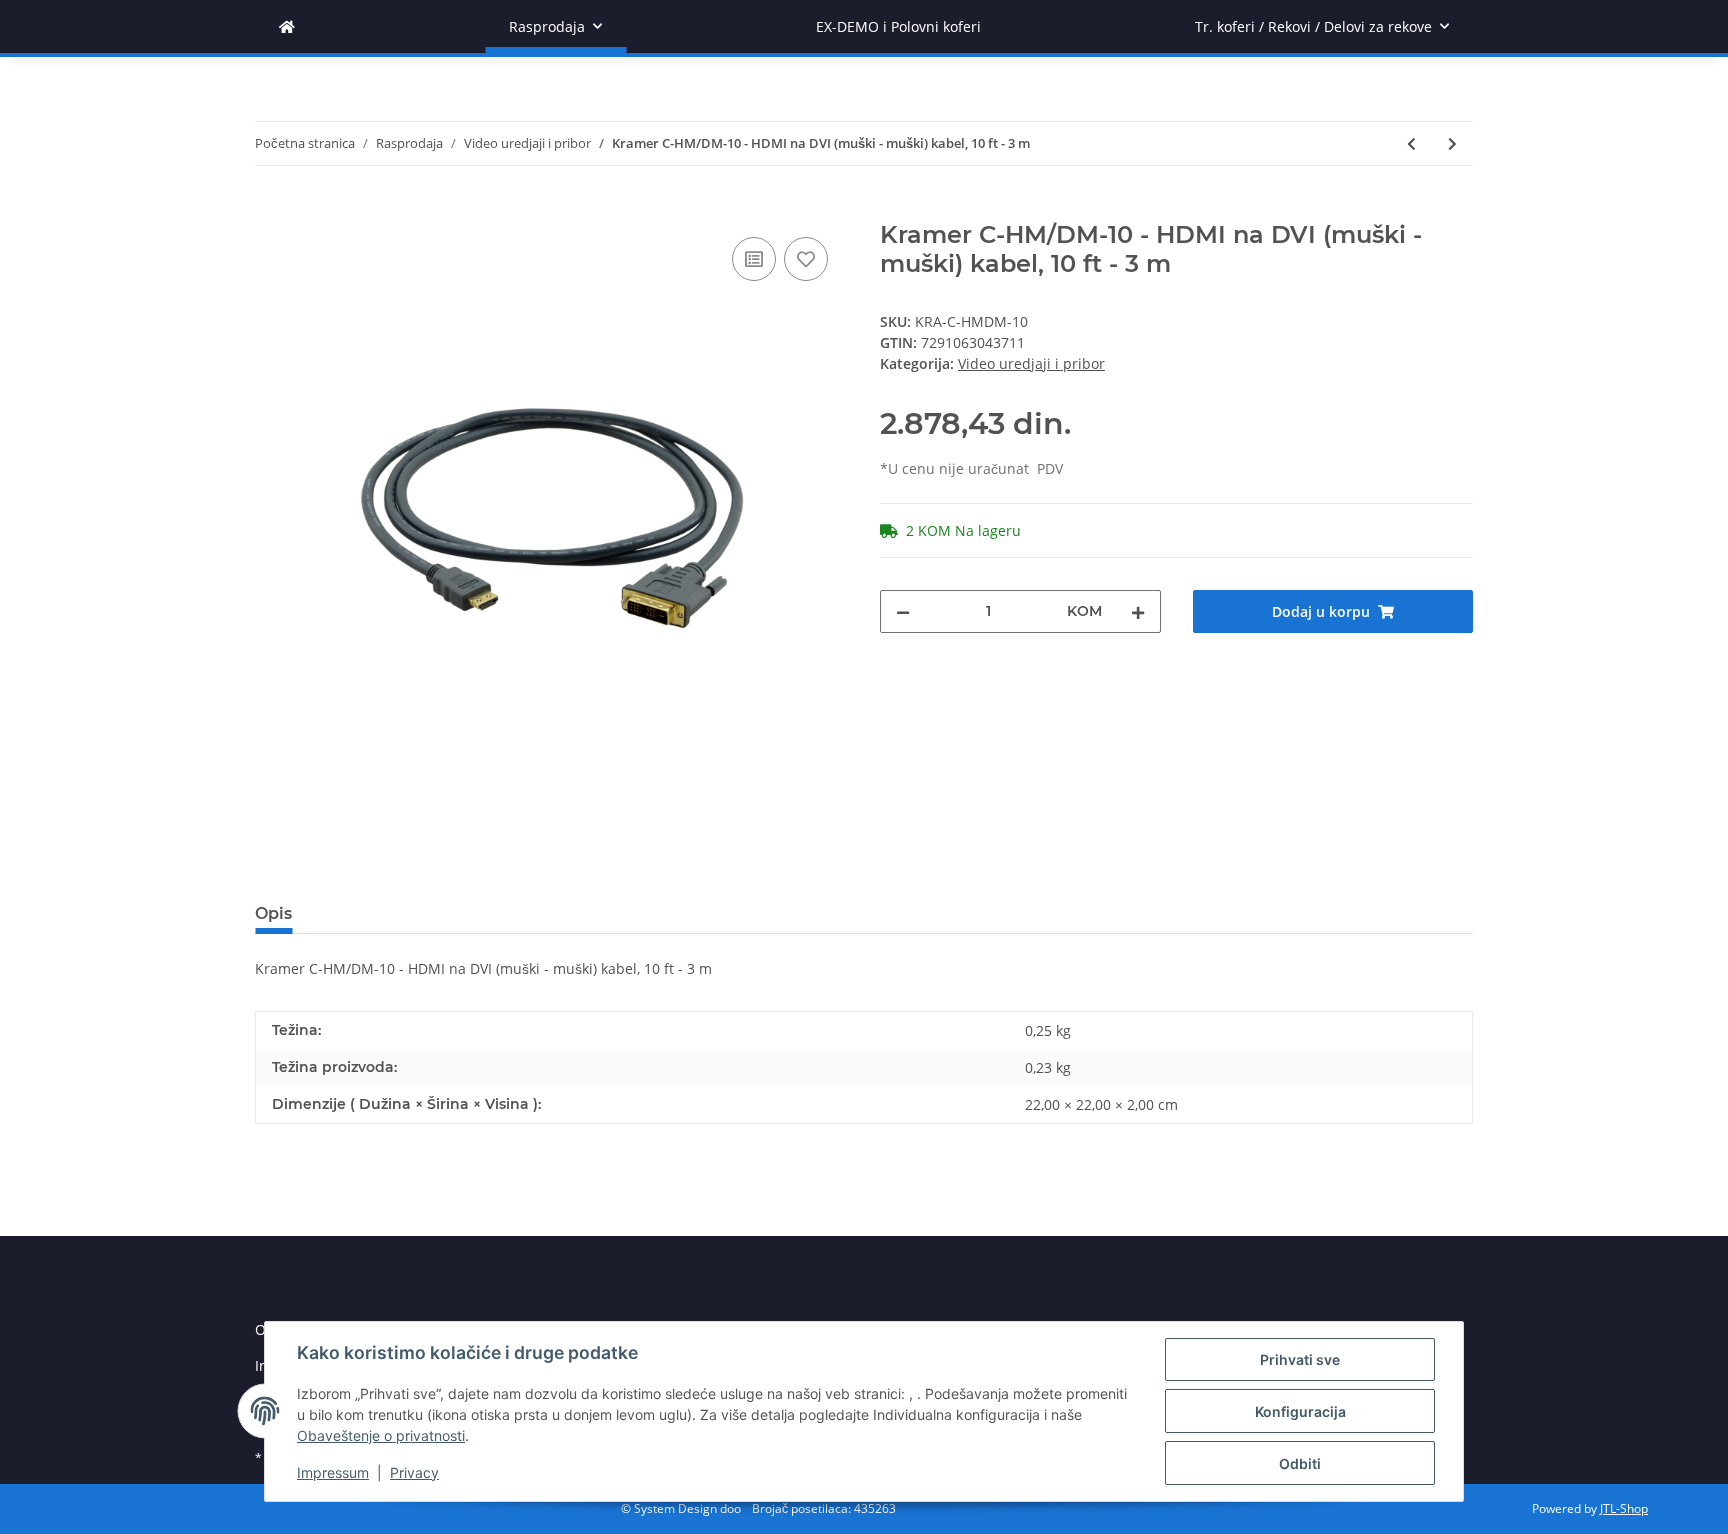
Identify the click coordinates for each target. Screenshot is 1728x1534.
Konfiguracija (1300, 1411)
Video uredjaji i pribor (1031, 363)
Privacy (414, 1472)
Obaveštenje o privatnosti (381, 1435)
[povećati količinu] (1138, 611)
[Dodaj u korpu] (271, 210)
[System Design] (287, 26)
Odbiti (1300, 1463)
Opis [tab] (273, 913)
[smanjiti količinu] (903, 611)
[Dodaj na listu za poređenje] (754, 259)
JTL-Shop (1624, 1508)
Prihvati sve (1300, 1359)
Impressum (333, 1472)
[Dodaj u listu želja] (806, 259)
